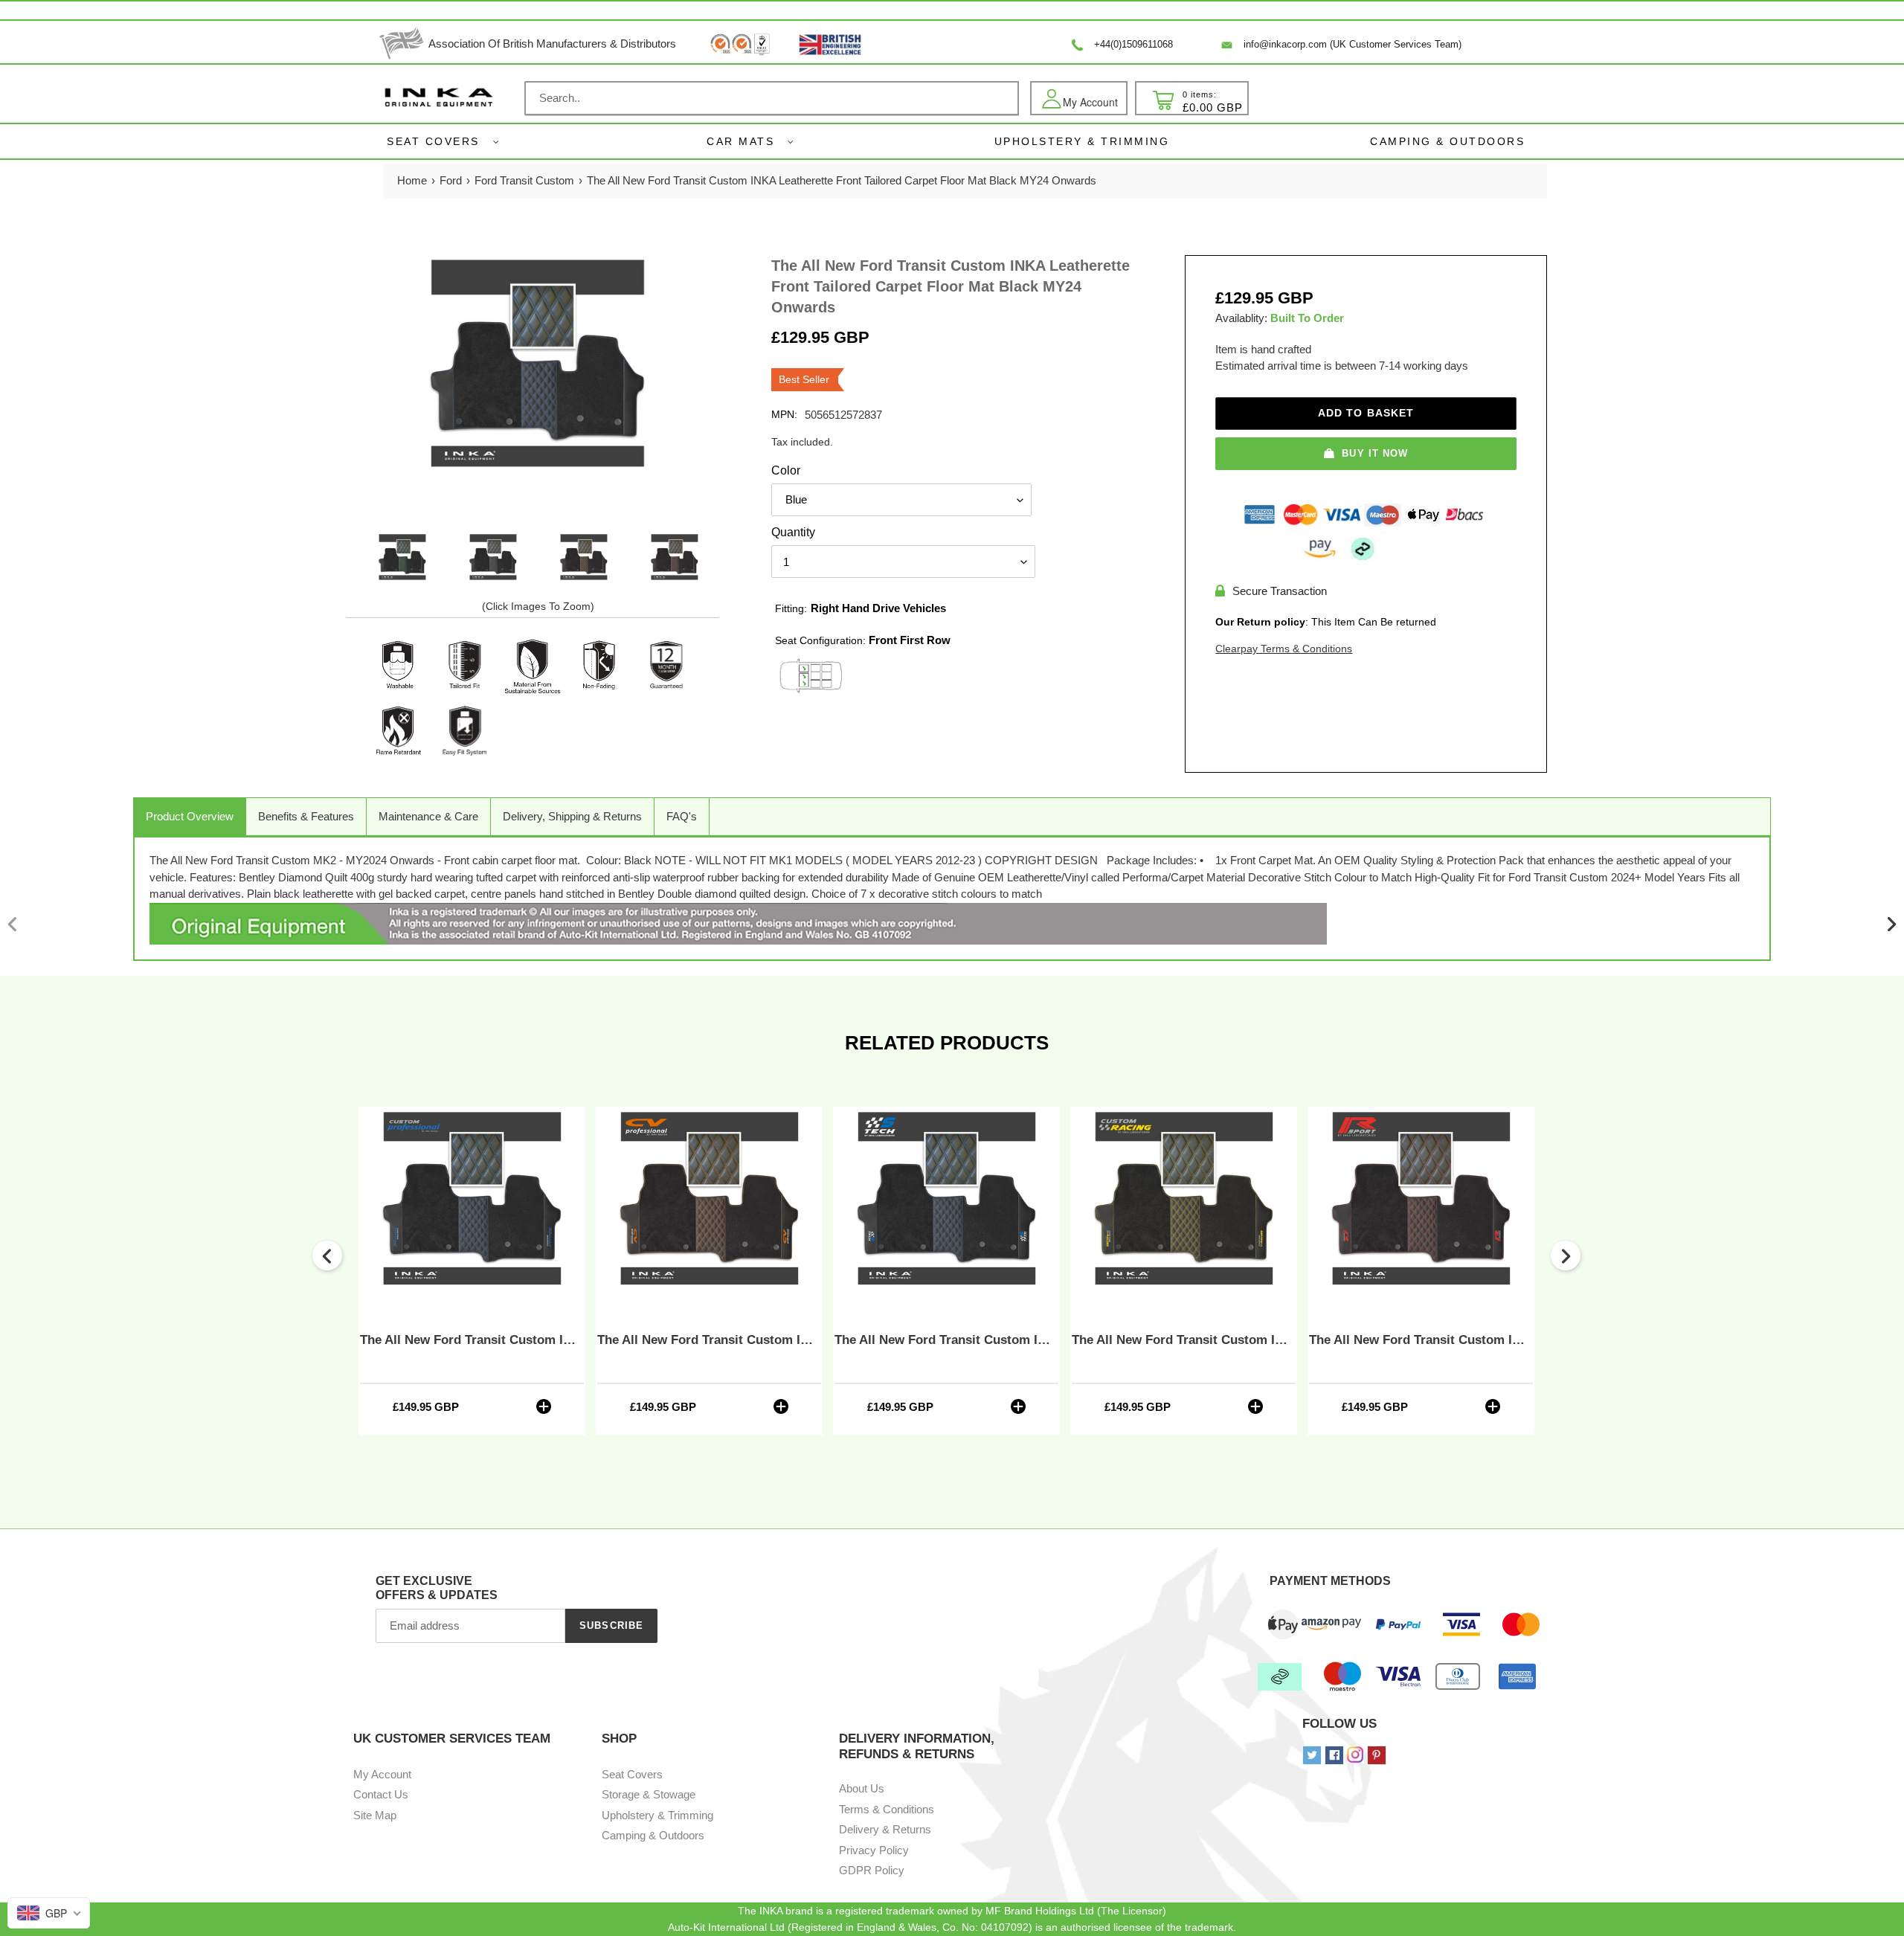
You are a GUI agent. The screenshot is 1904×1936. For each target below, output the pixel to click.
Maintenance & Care (428, 816)
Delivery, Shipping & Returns (572, 816)
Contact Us (381, 1794)
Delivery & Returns (885, 1829)
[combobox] (772, 98)
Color (786, 470)
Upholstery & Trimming (657, 1815)
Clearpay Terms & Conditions (1284, 649)
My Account (382, 1774)
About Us (862, 1788)
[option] (402, 558)
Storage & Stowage (649, 1794)
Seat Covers (433, 141)
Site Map (375, 1815)
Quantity (793, 532)
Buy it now (1374, 453)
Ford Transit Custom (524, 180)
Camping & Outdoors (653, 1835)
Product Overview (190, 816)
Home (412, 180)
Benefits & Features (306, 816)
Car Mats (740, 141)
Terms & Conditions (887, 1809)
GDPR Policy (872, 1870)
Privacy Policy (874, 1850)
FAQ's (682, 816)
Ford (451, 180)
